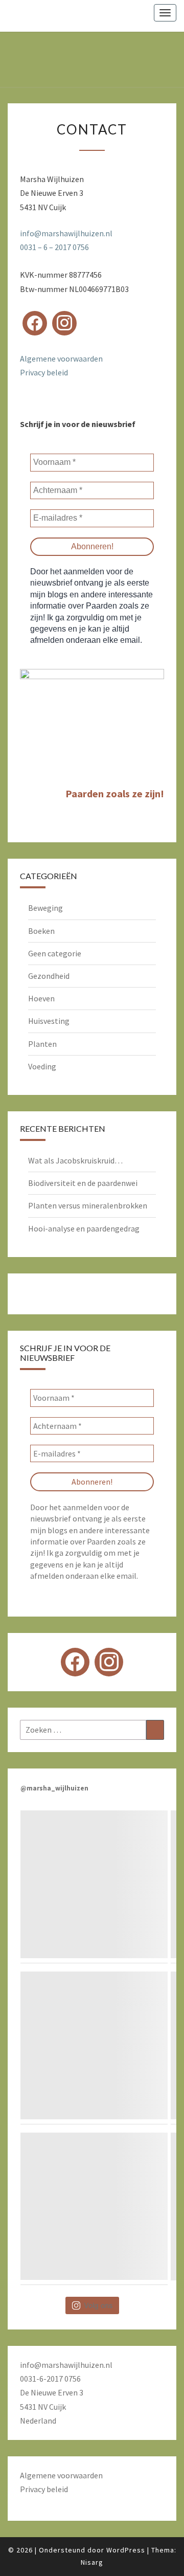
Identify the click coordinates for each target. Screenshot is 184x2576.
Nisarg (92, 2562)
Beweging (45, 908)
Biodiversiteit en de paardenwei (83, 1183)
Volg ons (98, 2305)
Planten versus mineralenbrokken (88, 1205)
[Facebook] (35, 323)
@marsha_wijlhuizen (54, 1788)
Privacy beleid (44, 372)
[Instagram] (64, 323)
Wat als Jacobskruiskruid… (75, 1160)
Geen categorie (55, 953)
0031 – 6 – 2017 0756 (54, 247)
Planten (42, 1044)
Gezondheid (49, 976)
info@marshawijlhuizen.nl (66, 233)
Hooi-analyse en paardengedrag (84, 1228)
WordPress (126, 2550)
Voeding (42, 1066)
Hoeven (41, 998)
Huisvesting (49, 1021)
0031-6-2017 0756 (50, 2379)
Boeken (41, 931)
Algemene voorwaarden (61, 359)
